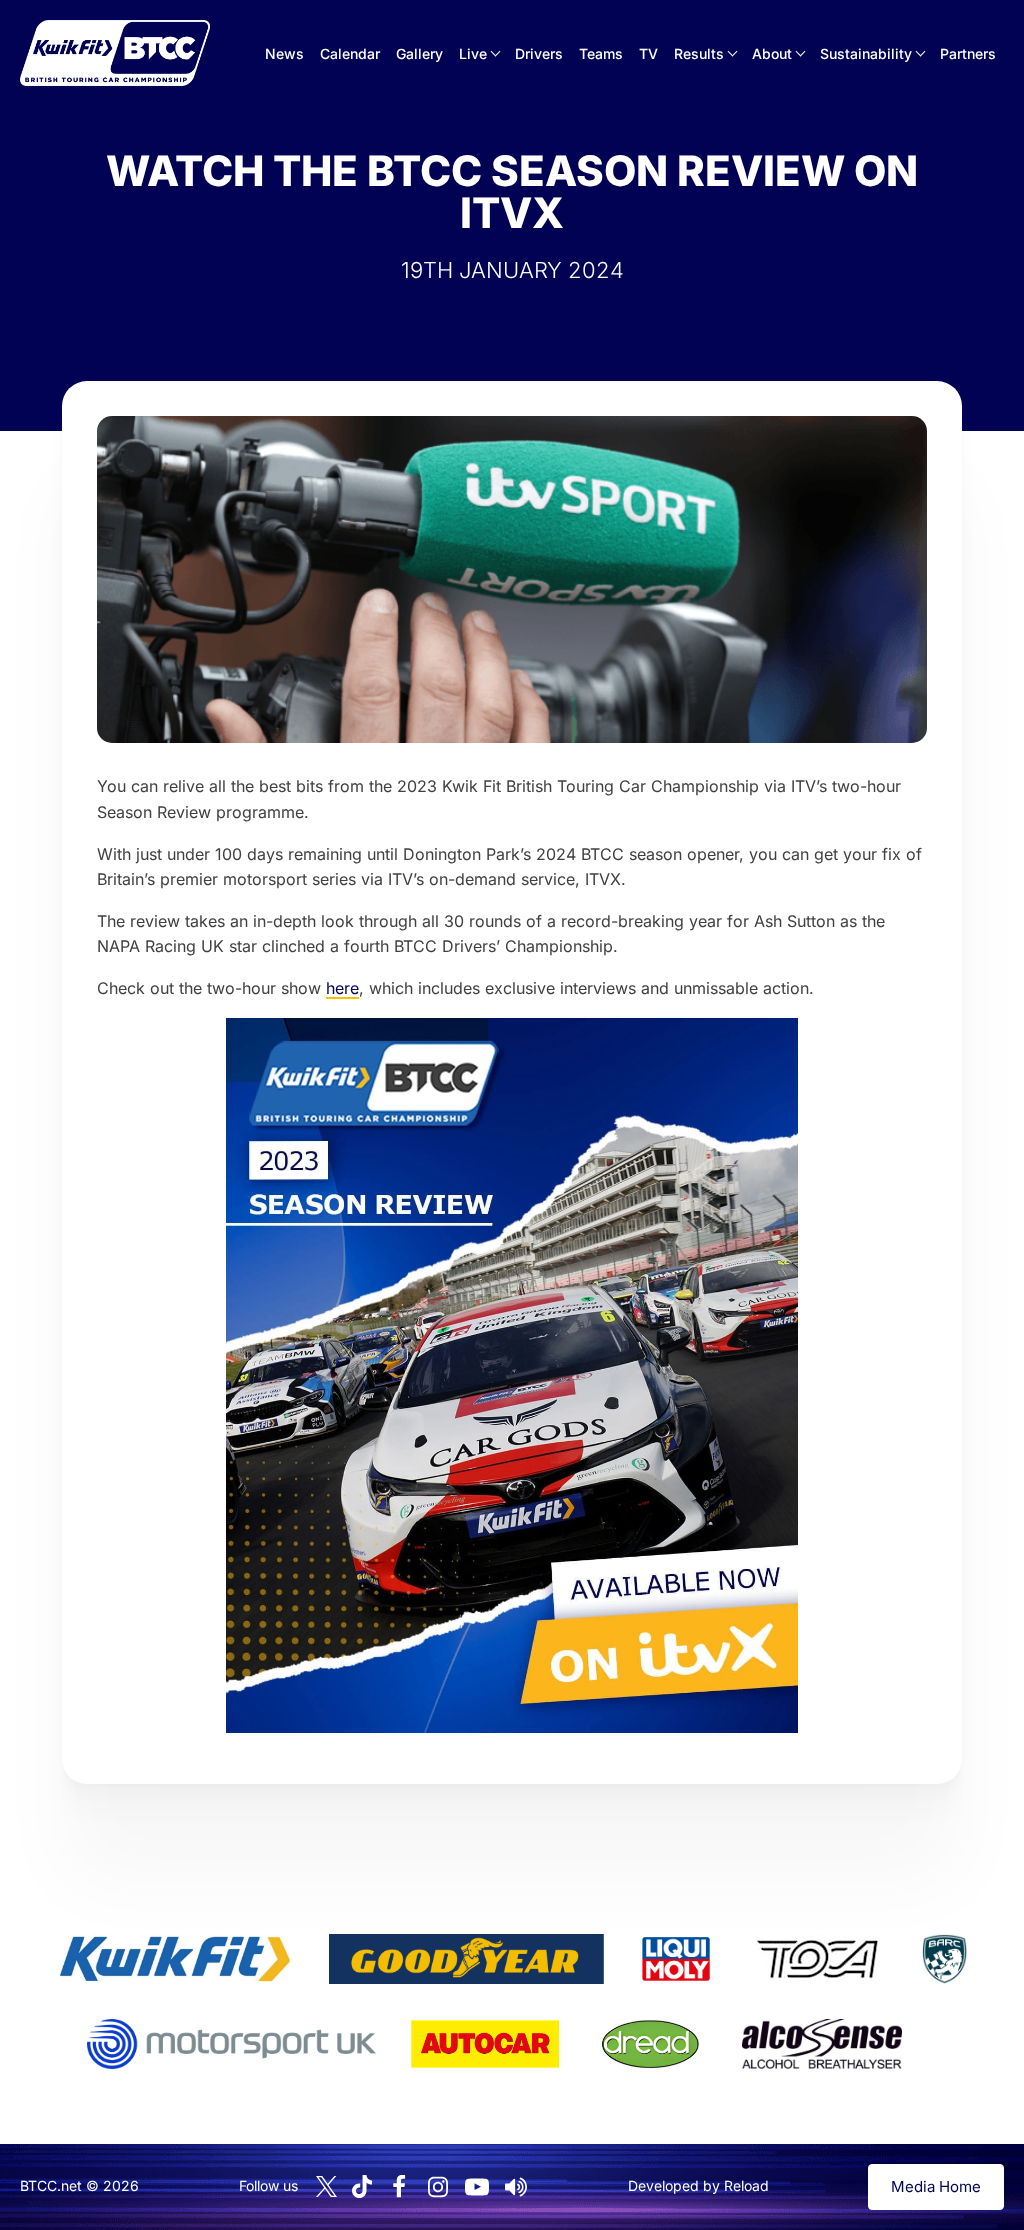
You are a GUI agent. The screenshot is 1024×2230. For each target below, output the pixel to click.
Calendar (350, 53)
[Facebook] (399, 2187)
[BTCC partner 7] (485, 2044)
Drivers (539, 53)
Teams (601, 53)
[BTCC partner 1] (175, 1959)
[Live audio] (516, 2187)
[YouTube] (477, 2187)
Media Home (936, 2186)
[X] (326, 2186)
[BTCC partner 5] (944, 1959)
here (342, 988)
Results (699, 53)
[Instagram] (438, 2187)
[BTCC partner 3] (676, 1959)
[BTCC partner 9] (822, 2044)
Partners (968, 53)
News (284, 53)
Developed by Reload (698, 2185)
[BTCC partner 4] (817, 1959)
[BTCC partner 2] (466, 1959)
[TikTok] (362, 2186)
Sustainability (866, 53)
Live (473, 53)
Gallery (419, 53)
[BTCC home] (115, 53)
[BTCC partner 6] (231, 2044)
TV (648, 53)
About (772, 53)
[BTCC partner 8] (650, 2044)
